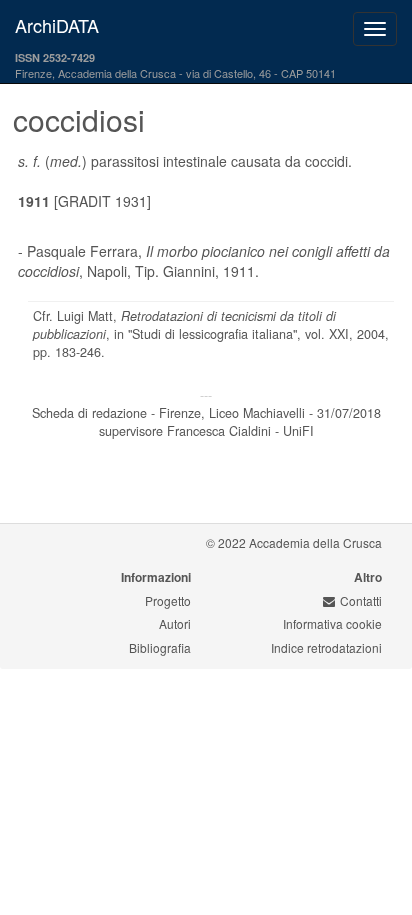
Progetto (168, 600)
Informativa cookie (332, 623)
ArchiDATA (57, 25)
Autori (175, 623)
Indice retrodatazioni (326, 647)
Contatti (361, 600)
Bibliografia (160, 647)
